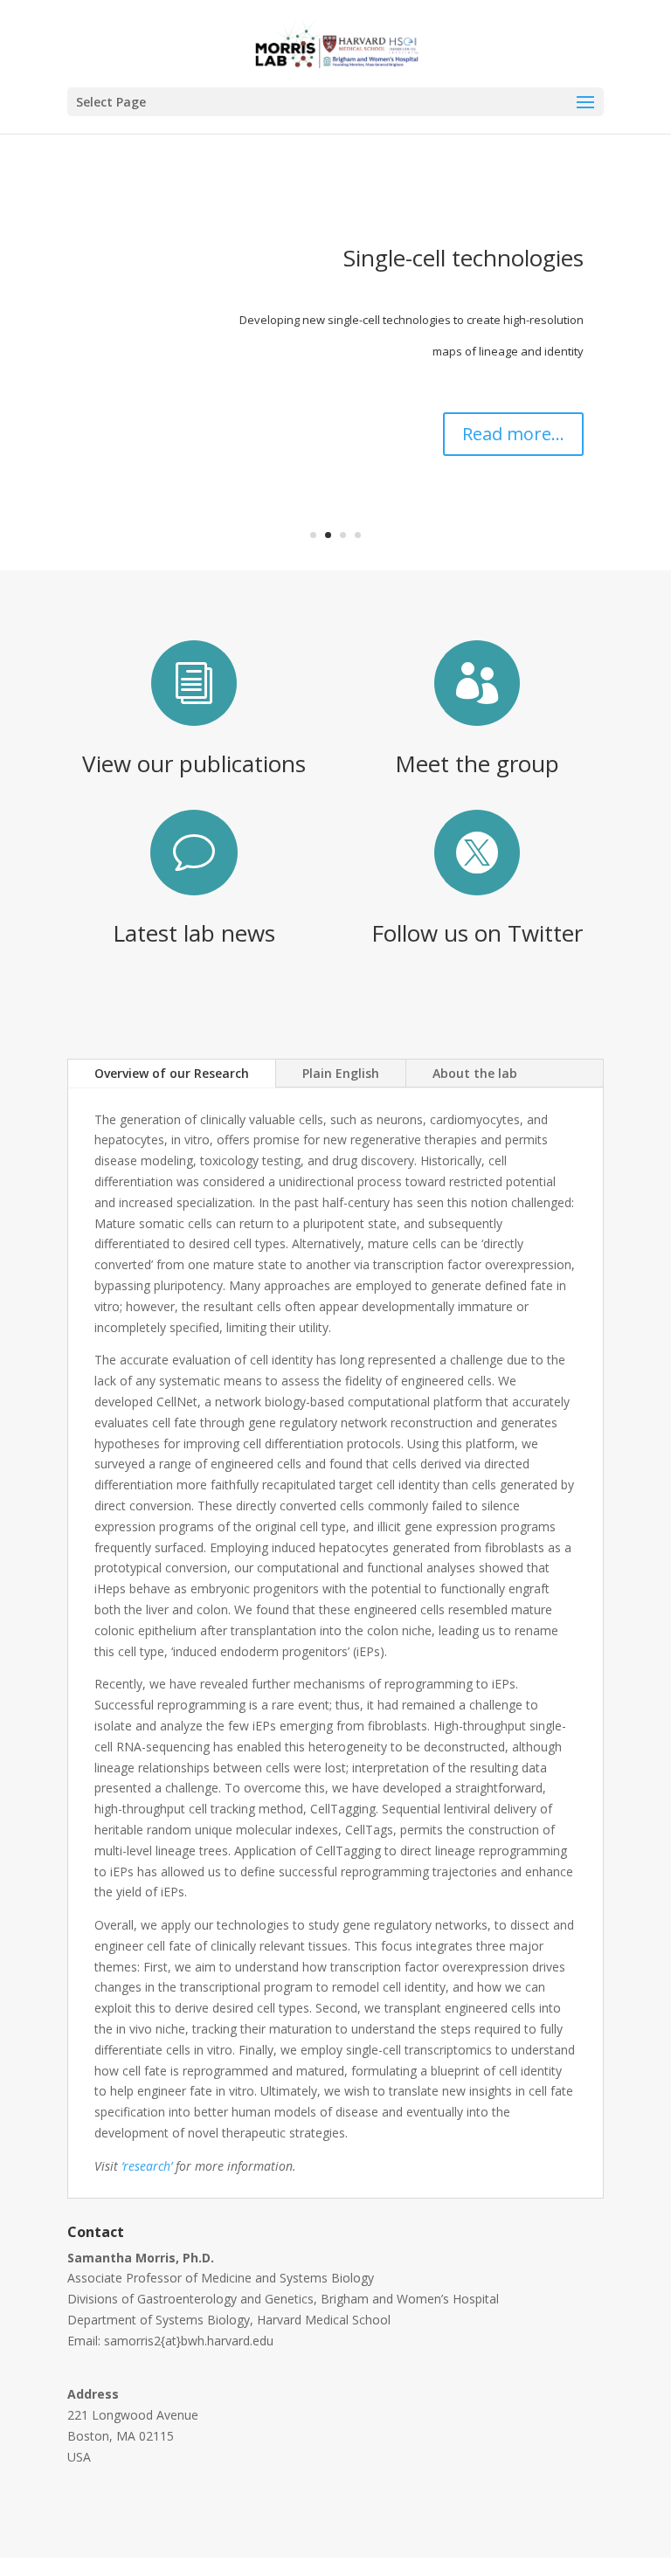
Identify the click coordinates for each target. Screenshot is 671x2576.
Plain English (341, 1073)
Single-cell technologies (463, 258)
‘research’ (147, 2166)
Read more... (513, 434)
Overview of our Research (172, 1073)
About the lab (475, 1073)
